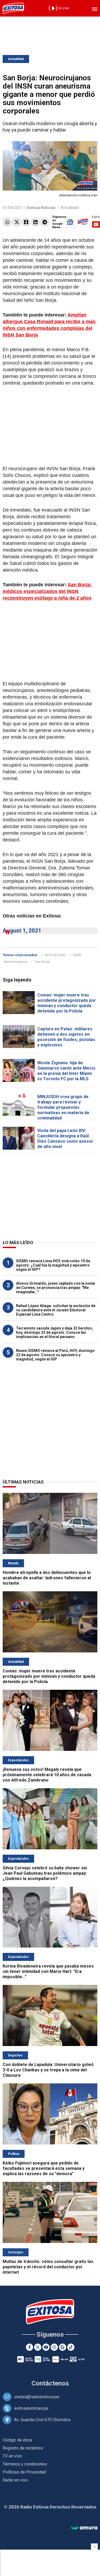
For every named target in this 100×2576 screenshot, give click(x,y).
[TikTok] (71, 2347)
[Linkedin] (35, 222)
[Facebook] (26, 222)
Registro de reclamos (23, 2448)
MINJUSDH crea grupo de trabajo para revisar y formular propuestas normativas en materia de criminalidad (63, 1107)
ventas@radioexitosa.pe (37, 2397)
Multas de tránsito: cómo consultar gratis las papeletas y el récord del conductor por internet (48, 2267)
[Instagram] (54, 2347)
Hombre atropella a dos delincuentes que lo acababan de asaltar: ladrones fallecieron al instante (47, 1578)
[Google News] (63, 2347)
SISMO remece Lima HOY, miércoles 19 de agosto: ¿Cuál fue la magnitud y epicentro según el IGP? (53, 1265)
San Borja (42, 962)
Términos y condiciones (25, 2464)
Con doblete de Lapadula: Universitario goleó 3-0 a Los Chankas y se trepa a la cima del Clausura (48, 2070)
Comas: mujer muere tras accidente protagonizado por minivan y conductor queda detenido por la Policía (67, 1003)
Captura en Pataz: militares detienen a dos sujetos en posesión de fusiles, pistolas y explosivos (66, 1037)
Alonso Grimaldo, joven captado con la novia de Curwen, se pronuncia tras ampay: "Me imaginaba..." (55, 1288)
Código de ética (17, 2440)
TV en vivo (12, 2456)
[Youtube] (46, 2347)
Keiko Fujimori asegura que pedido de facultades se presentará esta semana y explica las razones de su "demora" (44, 2168)
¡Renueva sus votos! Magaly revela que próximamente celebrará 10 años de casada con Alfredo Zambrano (47, 1775)
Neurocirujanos (16, 962)
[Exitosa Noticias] (13, 8)
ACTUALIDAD (55, 955)
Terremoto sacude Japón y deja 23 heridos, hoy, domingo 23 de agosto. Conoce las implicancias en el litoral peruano (55, 1332)
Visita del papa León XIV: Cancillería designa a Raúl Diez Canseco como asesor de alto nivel (65, 1139)
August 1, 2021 (22, 931)
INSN (77, 955)
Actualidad (16, 59)
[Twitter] (17, 222)
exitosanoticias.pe (31, 2408)
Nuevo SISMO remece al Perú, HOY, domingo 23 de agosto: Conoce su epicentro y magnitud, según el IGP (55, 1355)
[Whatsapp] (7, 222)
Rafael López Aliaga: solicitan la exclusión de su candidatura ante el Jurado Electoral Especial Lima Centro (56, 1310)
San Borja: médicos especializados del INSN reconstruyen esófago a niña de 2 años (47, 591)
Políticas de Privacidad (24, 2472)
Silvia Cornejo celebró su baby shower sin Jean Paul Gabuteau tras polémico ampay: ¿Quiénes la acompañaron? (45, 1873)
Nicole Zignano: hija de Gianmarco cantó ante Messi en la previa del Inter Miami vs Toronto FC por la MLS (66, 1071)
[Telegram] (45, 222)
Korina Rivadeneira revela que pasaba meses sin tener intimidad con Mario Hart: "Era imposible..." (48, 1971)
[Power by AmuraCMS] (84, 2528)
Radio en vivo (15, 2480)
